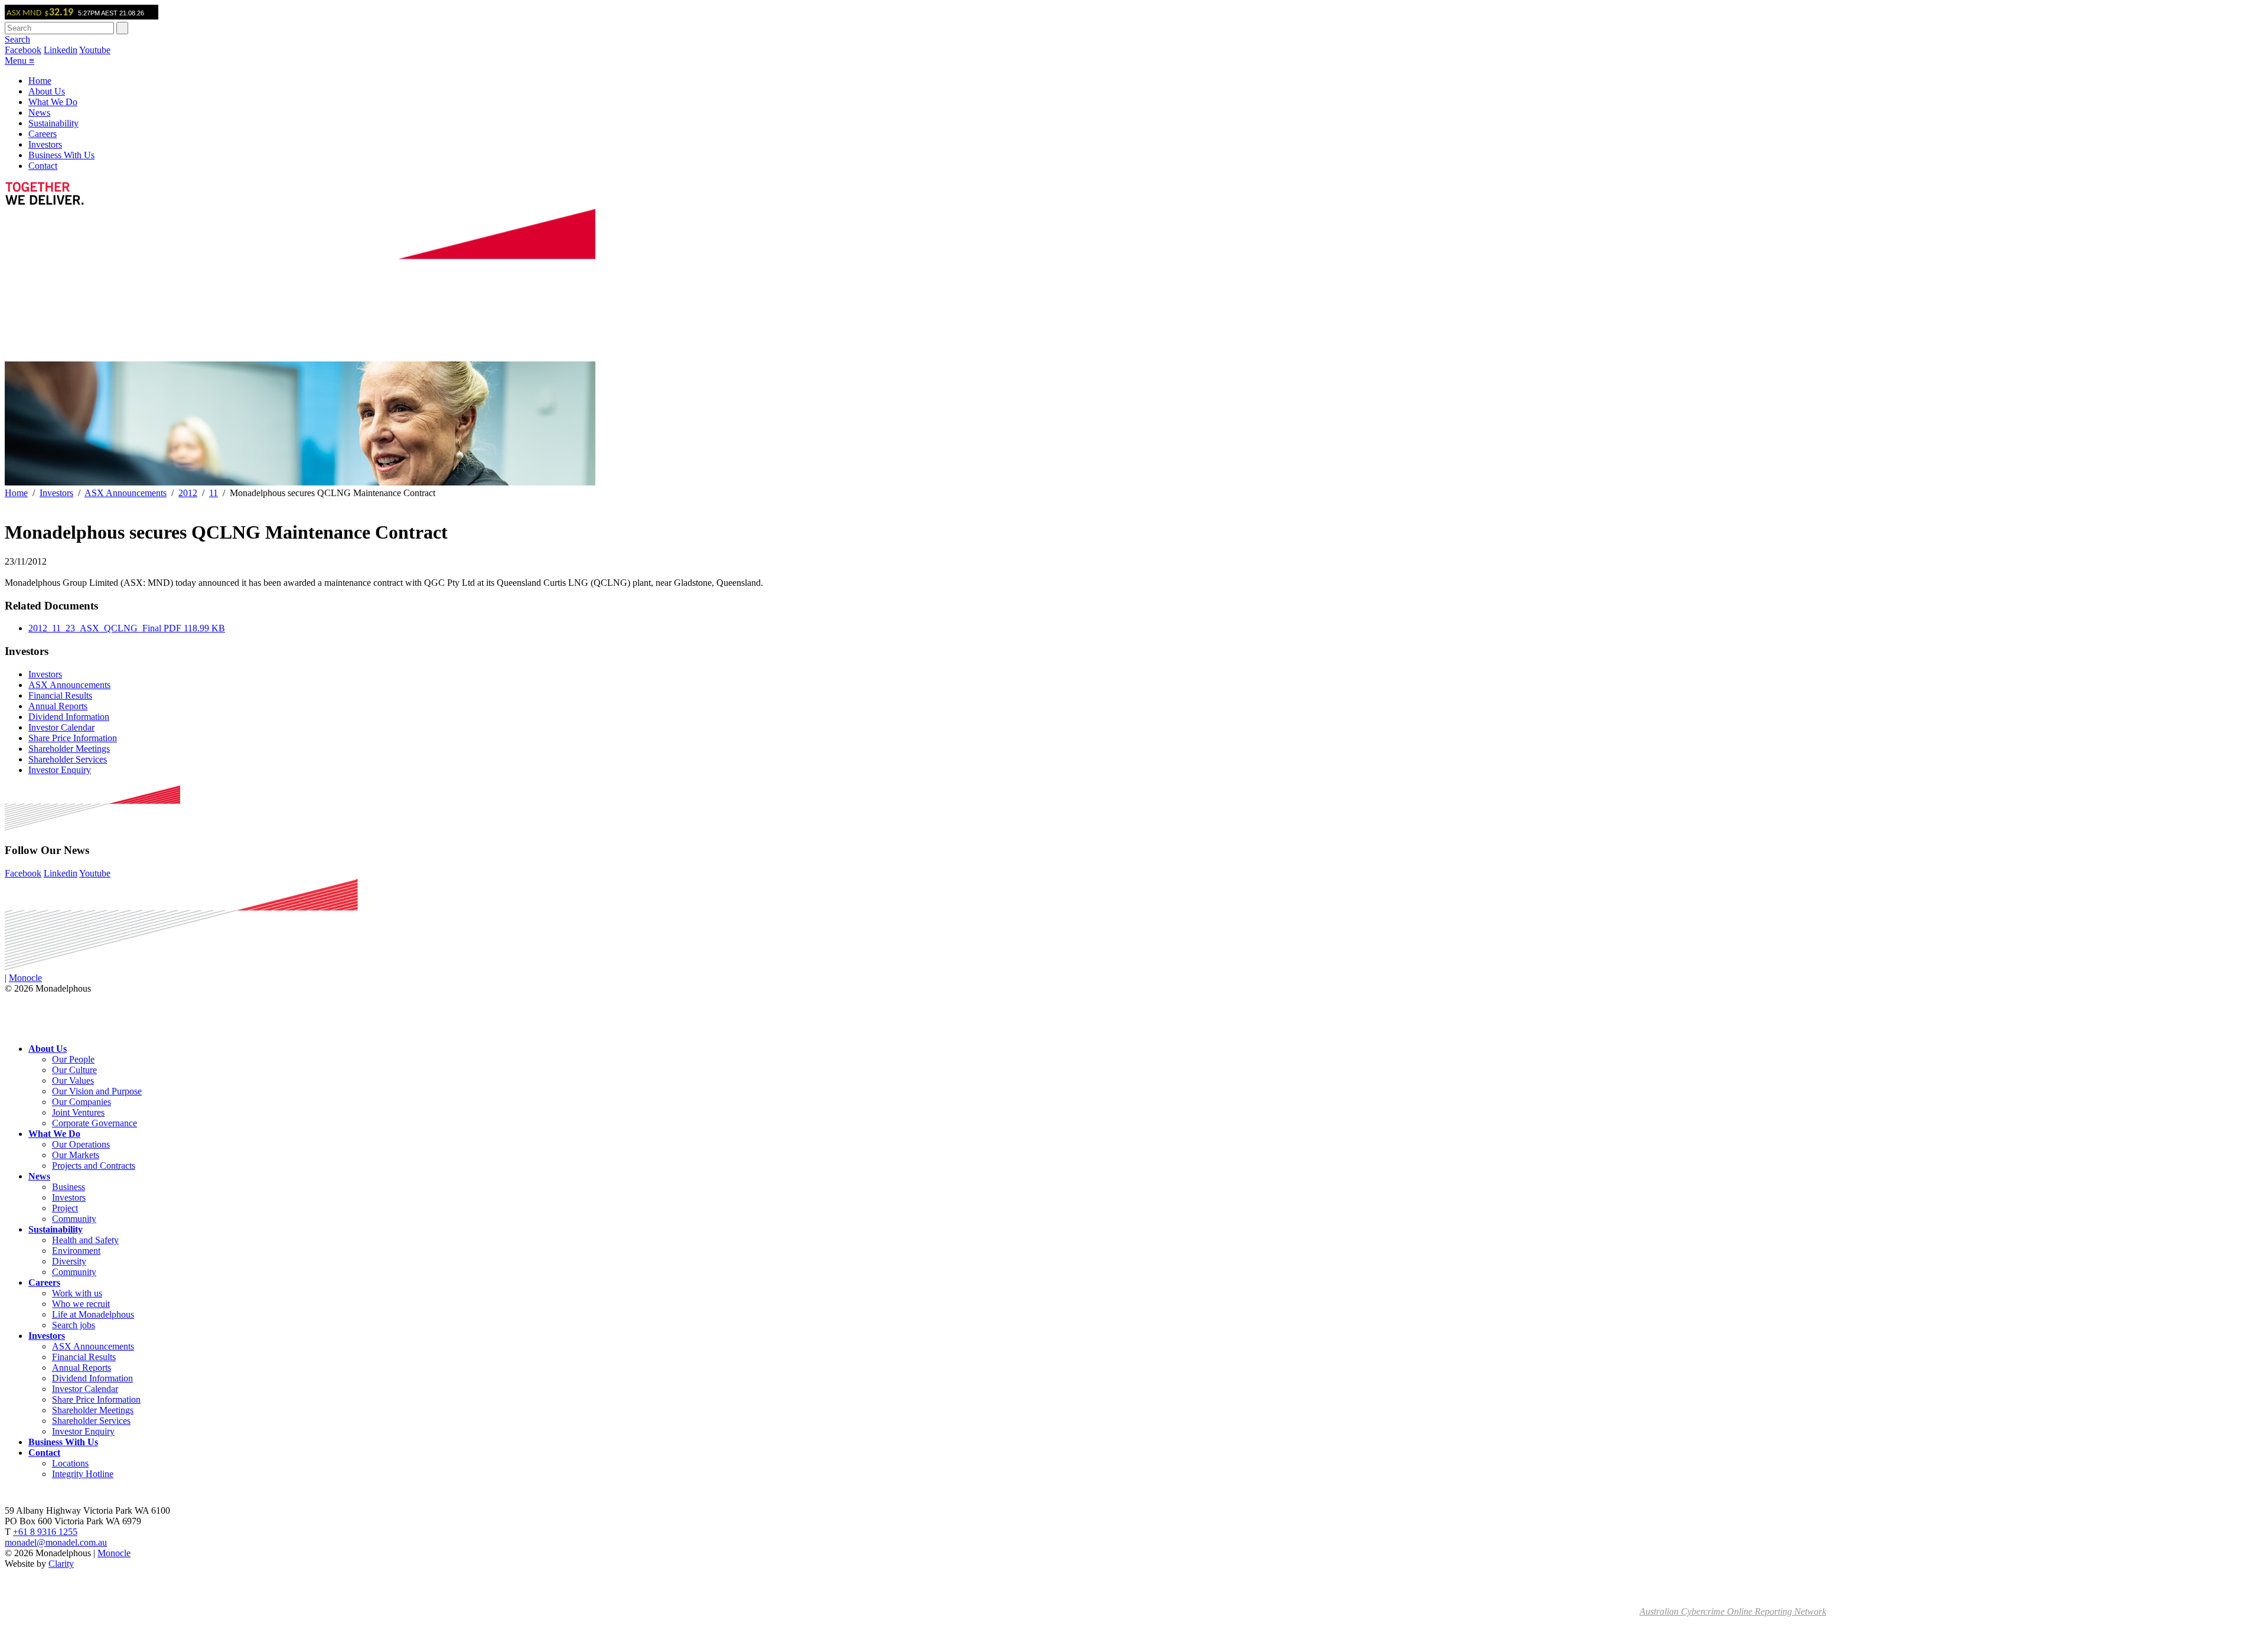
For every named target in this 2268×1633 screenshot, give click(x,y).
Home (40, 81)
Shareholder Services (68, 759)
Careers (43, 134)
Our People (73, 1059)
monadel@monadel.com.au (56, 1542)
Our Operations (81, 1144)
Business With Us (61, 155)
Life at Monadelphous (93, 1314)
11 (214, 493)
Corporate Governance (94, 1123)
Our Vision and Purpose (97, 1091)
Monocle (25, 978)
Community (74, 1219)
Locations (70, 1463)
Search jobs (74, 1325)
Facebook (23, 50)
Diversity (69, 1261)
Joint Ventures (78, 1112)
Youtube (95, 50)
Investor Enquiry (60, 770)
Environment (76, 1251)
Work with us (77, 1293)
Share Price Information (73, 738)
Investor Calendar (61, 727)
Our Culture (74, 1070)
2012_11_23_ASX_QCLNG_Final (127, 628)
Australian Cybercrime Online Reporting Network (1733, 1611)
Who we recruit (81, 1304)
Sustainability (53, 123)
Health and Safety (85, 1240)
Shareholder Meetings (69, 749)
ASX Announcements (126, 493)
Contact (43, 166)
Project (65, 1208)
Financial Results (60, 695)
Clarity (61, 1564)
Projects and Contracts (94, 1166)
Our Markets (76, 1155)
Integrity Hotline (83, 1474)
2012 (188, 493)
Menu (19, 61)
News (39, 113)
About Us (47, 91)
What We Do (53, 102)
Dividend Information (69, 717)
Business (69, 1187)
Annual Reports (58, 706)
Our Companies (82, 1102)
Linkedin (61, 50)
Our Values (73, 1080)
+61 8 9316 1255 (45, 1532)
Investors (45, 144)
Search (17, 39)
